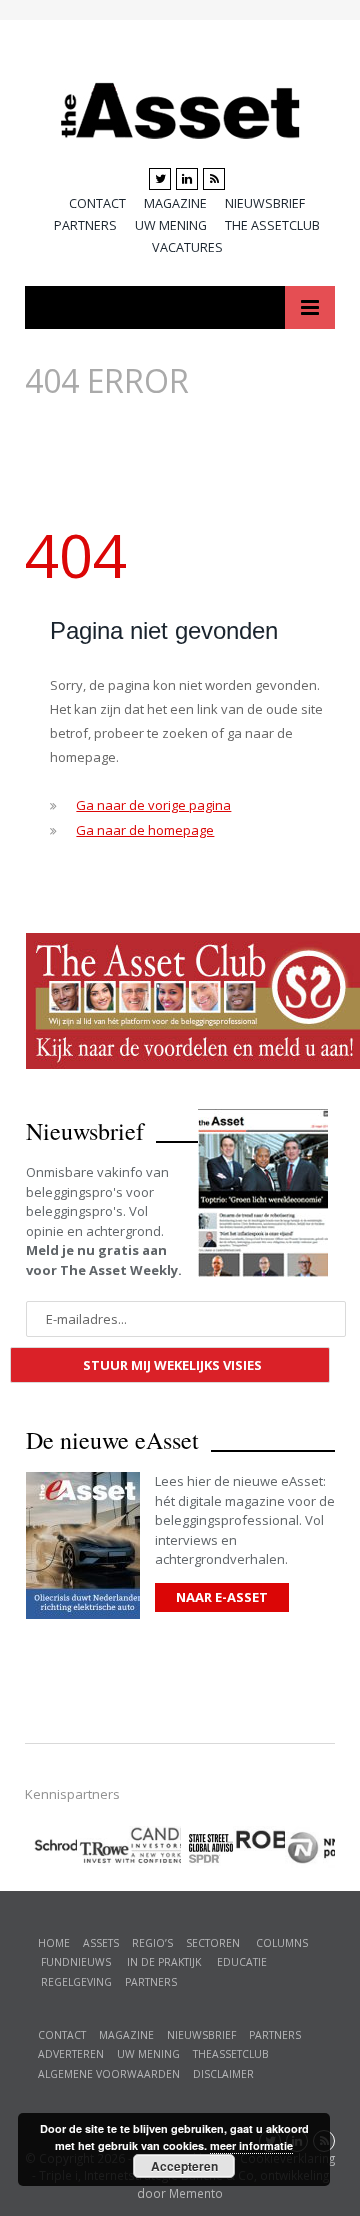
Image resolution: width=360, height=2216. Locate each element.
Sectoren (213, 1943)
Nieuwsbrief (265, 203)
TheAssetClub (231, 2054)
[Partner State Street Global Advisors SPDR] (207, 1848)
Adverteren (71, 2054)
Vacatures (187, 247)
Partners (85, 225)
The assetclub (272, 225)
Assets (101, 1943)
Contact (97, 203)
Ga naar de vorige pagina (153, 805)
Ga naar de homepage (145, 830)
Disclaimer (223, 2074)
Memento (196, 2193)
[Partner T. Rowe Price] (103, 1846)
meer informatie (251, 2145)
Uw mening (171, 225)
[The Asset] (180, 106)
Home (54, 1943)
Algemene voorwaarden (109, 2074)
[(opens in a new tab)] (155, 1842)
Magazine (175, 203)
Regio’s (152, 1943)
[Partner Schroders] (51, 1848)
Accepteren (184, 2166)
